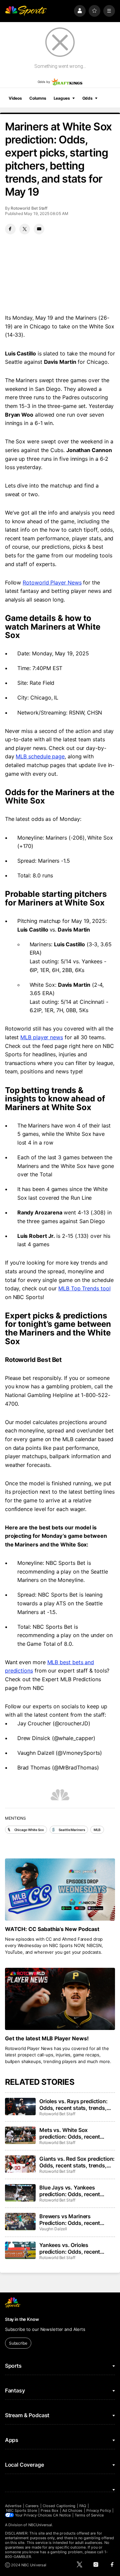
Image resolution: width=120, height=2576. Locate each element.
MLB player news (42, 1037)
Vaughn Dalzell (53, 2229)
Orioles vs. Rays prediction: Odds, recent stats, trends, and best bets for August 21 (74, 2105)
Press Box (49, 2510)
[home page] (26, 11)
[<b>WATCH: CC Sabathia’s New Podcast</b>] (60, 1890)
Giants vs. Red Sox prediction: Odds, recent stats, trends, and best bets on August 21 (77, 2162)
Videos (15, 98)
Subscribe (18, 2343)
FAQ (83, 2506)
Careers (32, 2506)
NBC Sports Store (21, 2510)
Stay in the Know (22, 2319)
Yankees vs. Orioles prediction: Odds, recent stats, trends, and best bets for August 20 (74, 2248)
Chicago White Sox (29, 1830)
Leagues (62, 98)
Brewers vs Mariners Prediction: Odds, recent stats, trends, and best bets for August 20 (74, 2220)
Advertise (13, 2506)
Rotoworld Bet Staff (29, 208)
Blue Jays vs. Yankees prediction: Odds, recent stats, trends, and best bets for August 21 (74, 2191)
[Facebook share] (10, 229)
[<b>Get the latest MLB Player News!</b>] (60, 1999)
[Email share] (39, 229)
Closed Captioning (59, 2506)
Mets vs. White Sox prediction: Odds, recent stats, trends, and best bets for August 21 (74, 2133)
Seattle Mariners (72, 1830)
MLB (97, 1830)
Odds (88, 98)
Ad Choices (72, 2510)
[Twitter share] (25, 229)
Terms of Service (89, 2515)
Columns (38, 98)
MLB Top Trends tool (84, 1288)
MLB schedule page (40, 756)
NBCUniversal (40, 2525)
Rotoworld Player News (52, 582)
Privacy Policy (99, 2510)
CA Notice (62, 2515)
